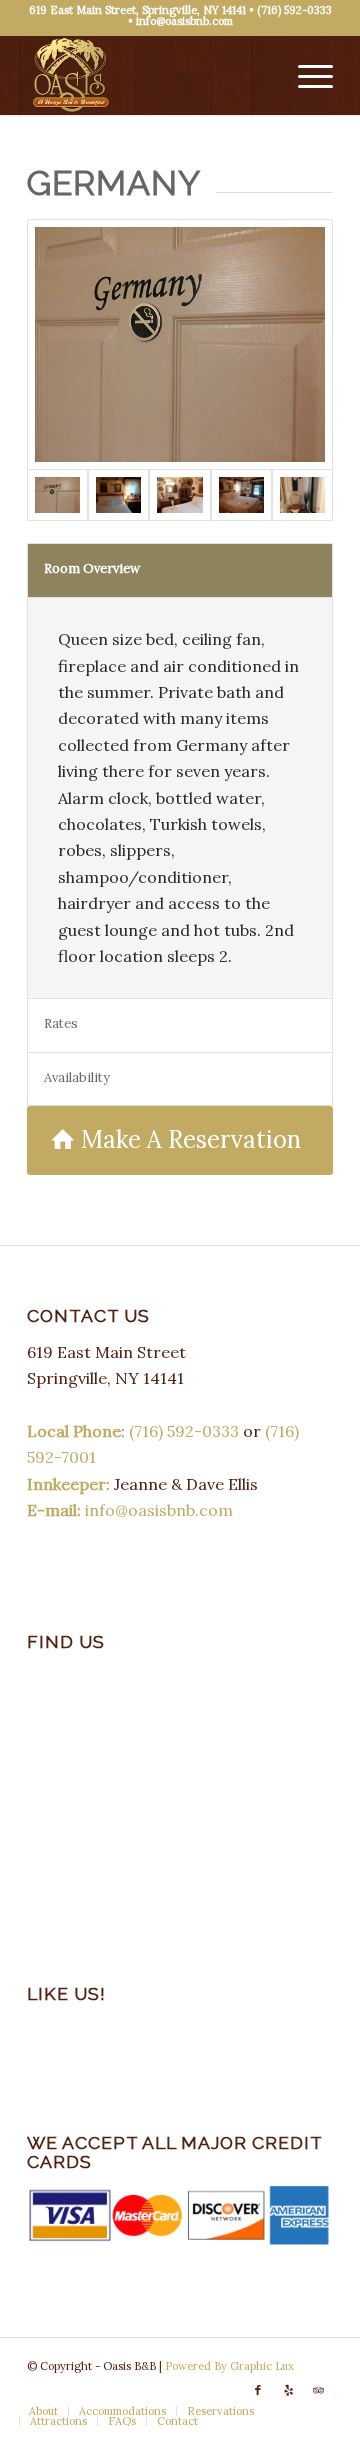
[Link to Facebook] (258, 2390)
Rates (61, 1023)
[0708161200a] (118, 495)
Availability (77, 1077)
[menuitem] (305, 75)
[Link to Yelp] (288, 2390)
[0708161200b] (179, 495)
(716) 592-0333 (294, 10)
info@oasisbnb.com (184, 21)
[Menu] (305, 75)
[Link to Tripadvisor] (318, 2390)
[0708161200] (241, 495)
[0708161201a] (180, 344)
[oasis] (149, 75)
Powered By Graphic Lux (229, 2366)
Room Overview (92, 568)
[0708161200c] (302, 495)
